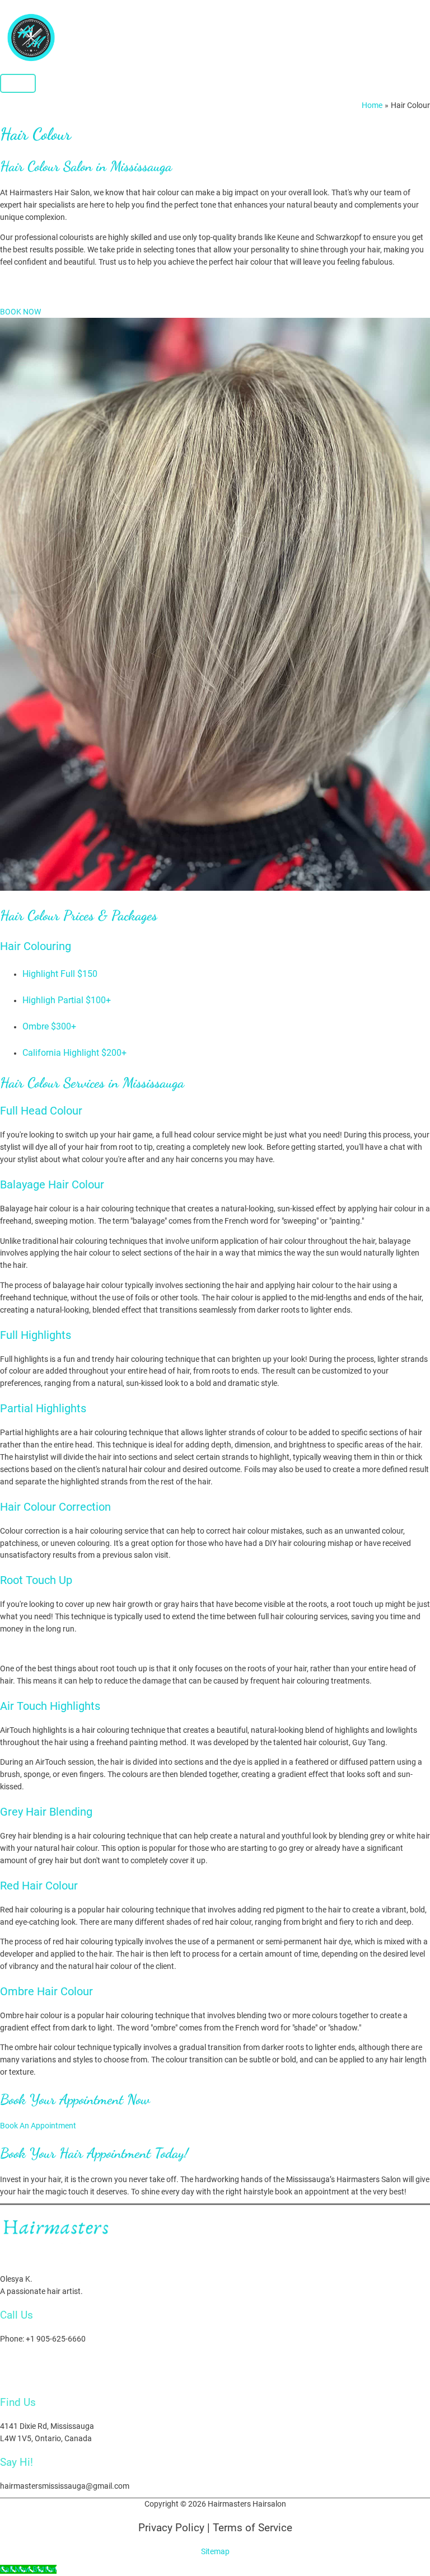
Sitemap (215, 2551)
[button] (20, 312)
